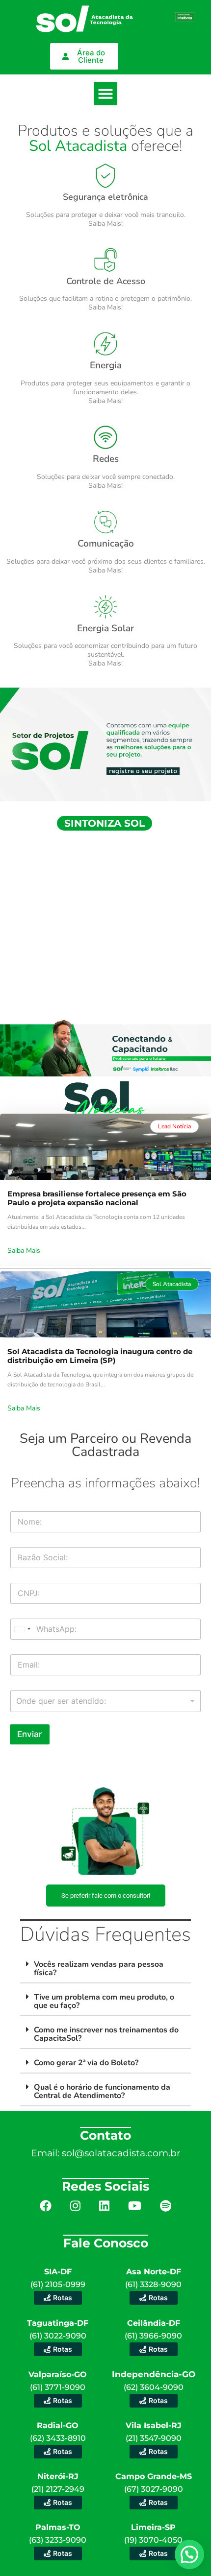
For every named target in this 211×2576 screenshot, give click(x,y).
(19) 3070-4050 (153, 2540)
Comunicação (106, 544)
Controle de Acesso (106, 281)
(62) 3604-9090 (154, 2387)
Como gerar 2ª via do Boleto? (86, 2063)
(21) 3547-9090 (154, 2438)
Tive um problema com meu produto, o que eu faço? (104, 2001)
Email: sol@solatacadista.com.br (106, 2153)
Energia (106, 365)
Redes (106, 459)
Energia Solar (105, 628)
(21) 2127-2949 (58, 2489)
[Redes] (105, 437)
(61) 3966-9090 (153, 2336)
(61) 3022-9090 (58, 2336)
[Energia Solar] (105, 607)
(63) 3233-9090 (58, 2540)
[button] (105, 94)
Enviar (30, 1734)
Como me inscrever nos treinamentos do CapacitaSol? (106, 2034)
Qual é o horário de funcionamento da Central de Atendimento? (102, 2091)
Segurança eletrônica (105, 197)
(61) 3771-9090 (58, 2387)
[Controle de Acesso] (105, 260)
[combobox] (105, 1701)
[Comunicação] (105, 522)
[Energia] (105, 344)
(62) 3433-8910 (58, 2438)
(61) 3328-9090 (153, 2284)
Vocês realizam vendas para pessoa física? (99, 1968)
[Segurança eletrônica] (105, 176)
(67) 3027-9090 (154, 2489)
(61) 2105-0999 (58, 2284)
